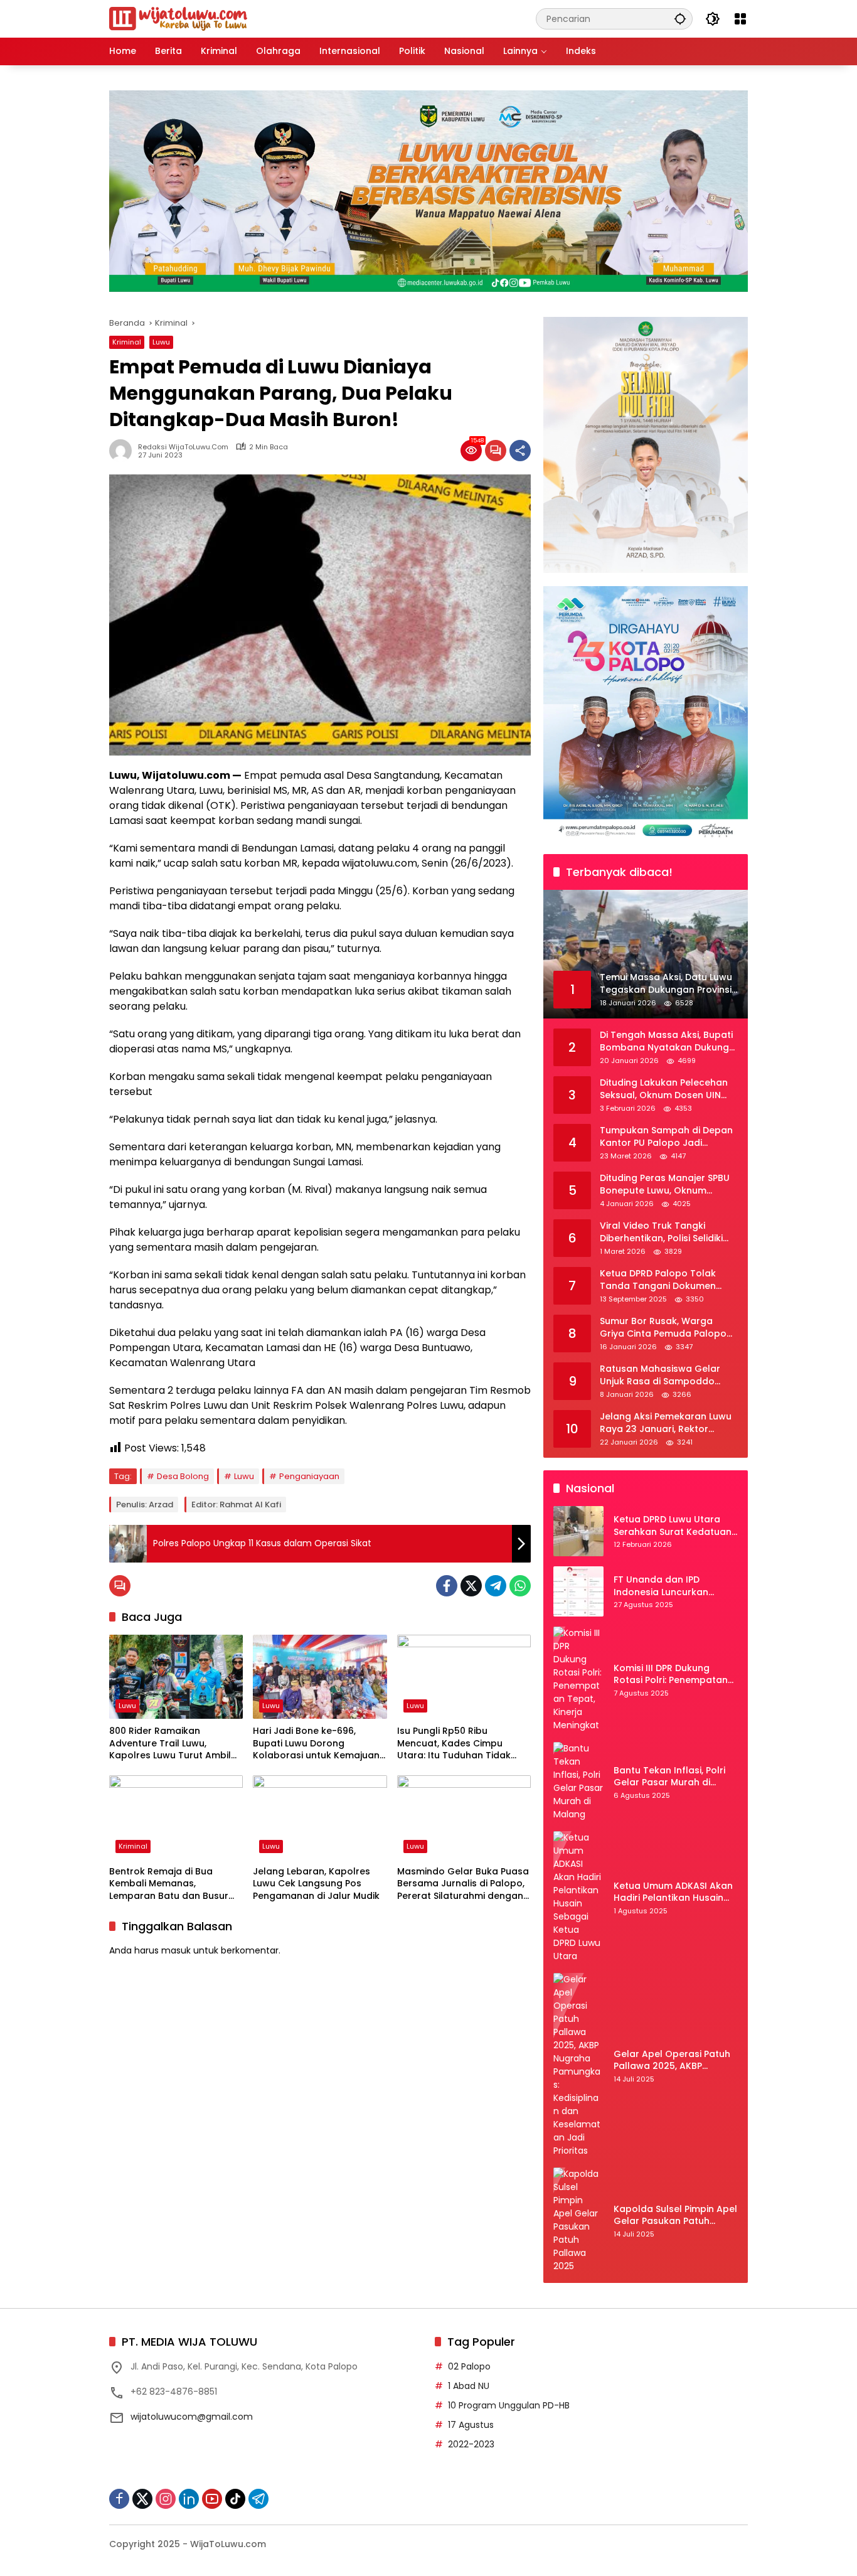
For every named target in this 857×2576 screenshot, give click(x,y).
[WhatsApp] (520, 1586)
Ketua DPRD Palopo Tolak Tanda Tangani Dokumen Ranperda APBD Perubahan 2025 (662, 1280)
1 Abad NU (469, 2386)
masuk (176, 1950)
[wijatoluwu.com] (178, 18)
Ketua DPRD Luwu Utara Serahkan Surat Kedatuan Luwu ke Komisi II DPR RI (673, 1526)
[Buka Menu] (740, 19)
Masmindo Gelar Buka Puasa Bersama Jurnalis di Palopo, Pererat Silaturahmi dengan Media (463, 1884)
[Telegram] (496, 1586)
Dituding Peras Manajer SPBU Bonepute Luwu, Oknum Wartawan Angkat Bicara (665, 1185)
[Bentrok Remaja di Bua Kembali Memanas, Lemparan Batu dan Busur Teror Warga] (176, 1817)
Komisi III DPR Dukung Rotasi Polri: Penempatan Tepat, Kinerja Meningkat (671, 1675)
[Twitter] (471, 1586)
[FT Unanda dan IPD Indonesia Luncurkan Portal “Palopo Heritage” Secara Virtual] (578, 1591)
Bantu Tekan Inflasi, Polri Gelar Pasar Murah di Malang (669, 1777)
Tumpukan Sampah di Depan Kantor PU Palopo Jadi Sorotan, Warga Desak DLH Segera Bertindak (666, 1137)
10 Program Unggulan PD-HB (509, 2405)
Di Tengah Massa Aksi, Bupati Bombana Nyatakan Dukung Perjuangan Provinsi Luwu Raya (666, 1042)
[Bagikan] (520, 451)
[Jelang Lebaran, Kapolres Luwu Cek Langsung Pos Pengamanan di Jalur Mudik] (320, 1817)
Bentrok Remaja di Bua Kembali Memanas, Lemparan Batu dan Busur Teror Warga (169, 1884)
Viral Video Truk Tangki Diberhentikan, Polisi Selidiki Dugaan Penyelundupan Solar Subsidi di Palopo (668, 1233)
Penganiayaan (309, 1476)
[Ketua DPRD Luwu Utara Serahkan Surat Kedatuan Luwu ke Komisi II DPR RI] (578, 1531)
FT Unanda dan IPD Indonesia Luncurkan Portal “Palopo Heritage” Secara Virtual (670, 1587)
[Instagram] (166, 2499)
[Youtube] (212, 2499)
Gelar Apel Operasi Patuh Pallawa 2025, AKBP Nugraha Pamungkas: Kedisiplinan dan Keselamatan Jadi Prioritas (675, 2060)
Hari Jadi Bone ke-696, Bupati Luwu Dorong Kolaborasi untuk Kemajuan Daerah (316, 1744)
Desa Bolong (183, 1476)
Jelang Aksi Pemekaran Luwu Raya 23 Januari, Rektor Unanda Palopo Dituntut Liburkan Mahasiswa (666, 1424)
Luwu (161, 342)
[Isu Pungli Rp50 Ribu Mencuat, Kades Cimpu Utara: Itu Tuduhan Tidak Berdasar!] (464, 1677)
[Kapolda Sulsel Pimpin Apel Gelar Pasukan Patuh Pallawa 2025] (578, 2220)
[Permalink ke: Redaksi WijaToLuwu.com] (124, 451)
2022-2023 (471, 2444)
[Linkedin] (189, 2499)
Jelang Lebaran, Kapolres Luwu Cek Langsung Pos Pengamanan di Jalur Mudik (316, 1884)
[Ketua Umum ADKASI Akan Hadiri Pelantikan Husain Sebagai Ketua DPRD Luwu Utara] (578, 1897)
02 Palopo (469, 2366)
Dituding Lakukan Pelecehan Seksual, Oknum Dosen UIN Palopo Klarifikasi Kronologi (664, 1090)
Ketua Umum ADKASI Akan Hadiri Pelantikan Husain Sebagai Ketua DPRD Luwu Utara (673, 1892)
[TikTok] (235, 2499)
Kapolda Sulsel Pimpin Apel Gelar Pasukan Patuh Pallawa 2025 (675, 2215)
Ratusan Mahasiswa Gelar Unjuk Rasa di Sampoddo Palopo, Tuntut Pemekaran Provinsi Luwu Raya (661, 1376)
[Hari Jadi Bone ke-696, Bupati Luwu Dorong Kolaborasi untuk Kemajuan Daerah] (320, 1677)
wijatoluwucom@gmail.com (192, 2417)
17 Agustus (471, 2425)
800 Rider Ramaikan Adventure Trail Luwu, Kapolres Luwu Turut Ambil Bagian (170, 1744)
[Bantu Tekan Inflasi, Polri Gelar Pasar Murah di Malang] (578, 1782)
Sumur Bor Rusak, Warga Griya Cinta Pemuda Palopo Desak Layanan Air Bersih (663, 1328)
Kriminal (127, 342)
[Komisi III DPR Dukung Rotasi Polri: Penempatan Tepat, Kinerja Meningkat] (578, 1679)
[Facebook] (447, 1586)
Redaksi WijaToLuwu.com (183, 447)
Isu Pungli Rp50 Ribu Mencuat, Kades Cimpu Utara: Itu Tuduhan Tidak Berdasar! (454, 1744)
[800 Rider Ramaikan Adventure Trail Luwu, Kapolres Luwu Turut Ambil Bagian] (176, 1677)
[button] (680, 19)
